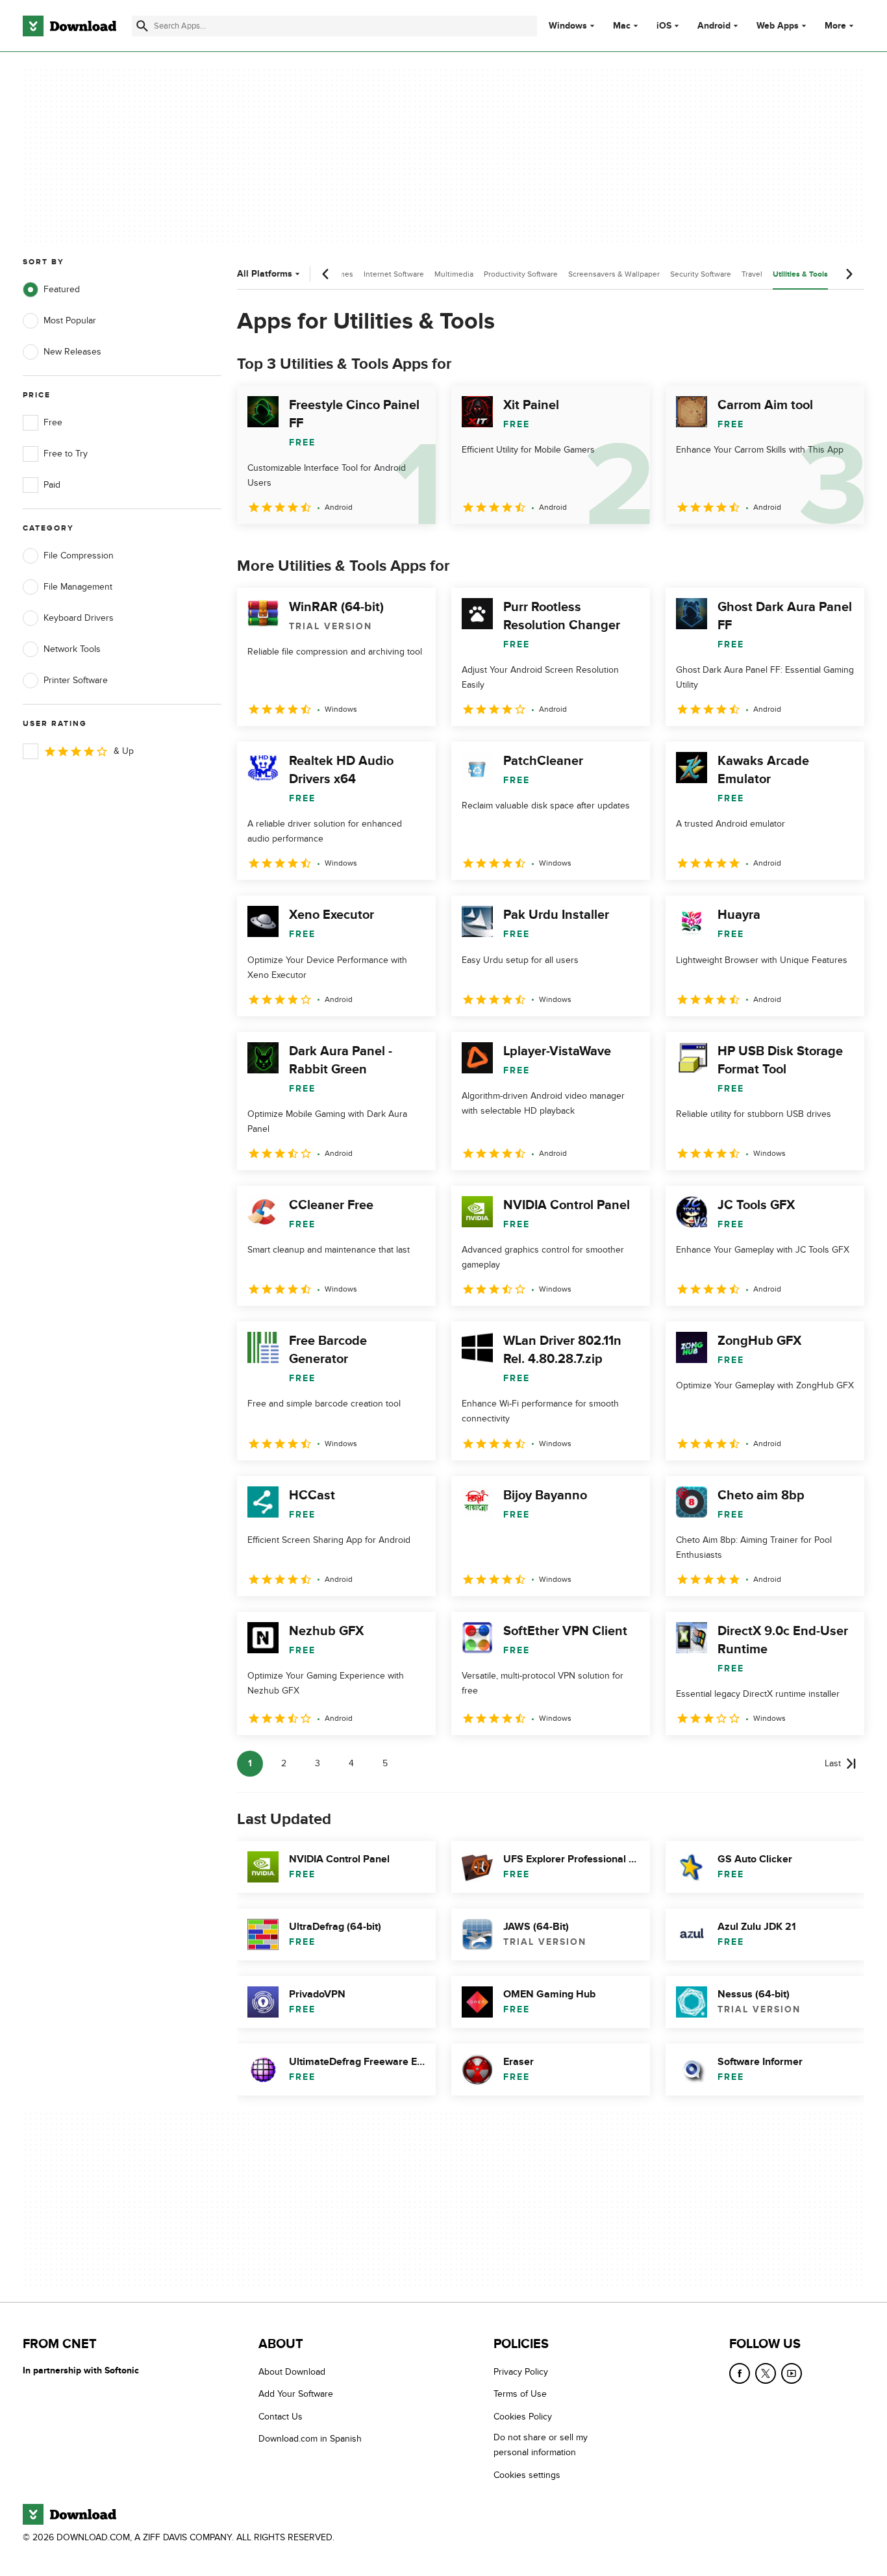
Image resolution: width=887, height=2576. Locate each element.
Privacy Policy (521, 2372)
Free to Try (66, 454)
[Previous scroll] (326, 274)
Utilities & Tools (800, 274)
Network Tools (72, 649)
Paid (52, 485)
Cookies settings (527, 2474)
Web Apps (778, 26)
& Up (124, 751)
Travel (752, 274)
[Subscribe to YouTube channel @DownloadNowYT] (792, 2373)
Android (714, 26)
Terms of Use (520, 2394)
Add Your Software (296, 2394)
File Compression (79, 556)
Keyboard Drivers (79, 618)
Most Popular (70, 320)
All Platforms (265, 274)
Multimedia (454, 274)
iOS (664, 26)
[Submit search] (142, 26)
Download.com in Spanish (310, 2439)
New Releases (72, 352)
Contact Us (281, 2416)
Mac (622, 26)
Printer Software (76, 680)
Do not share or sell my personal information (541, 2445)
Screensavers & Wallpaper (614, 274)
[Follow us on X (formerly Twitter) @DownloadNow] (766, 2373)
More (835, 26)
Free (53, 422)
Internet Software (394, 274)
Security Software (701, 274)
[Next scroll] (849, 274)
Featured (62, 289)
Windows (568, 26)
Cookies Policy (523, 2416)
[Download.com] (69, 26)
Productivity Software (521, 274)
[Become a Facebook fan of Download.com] (740, 2373)
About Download (292, 2372)
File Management (78, 587)
